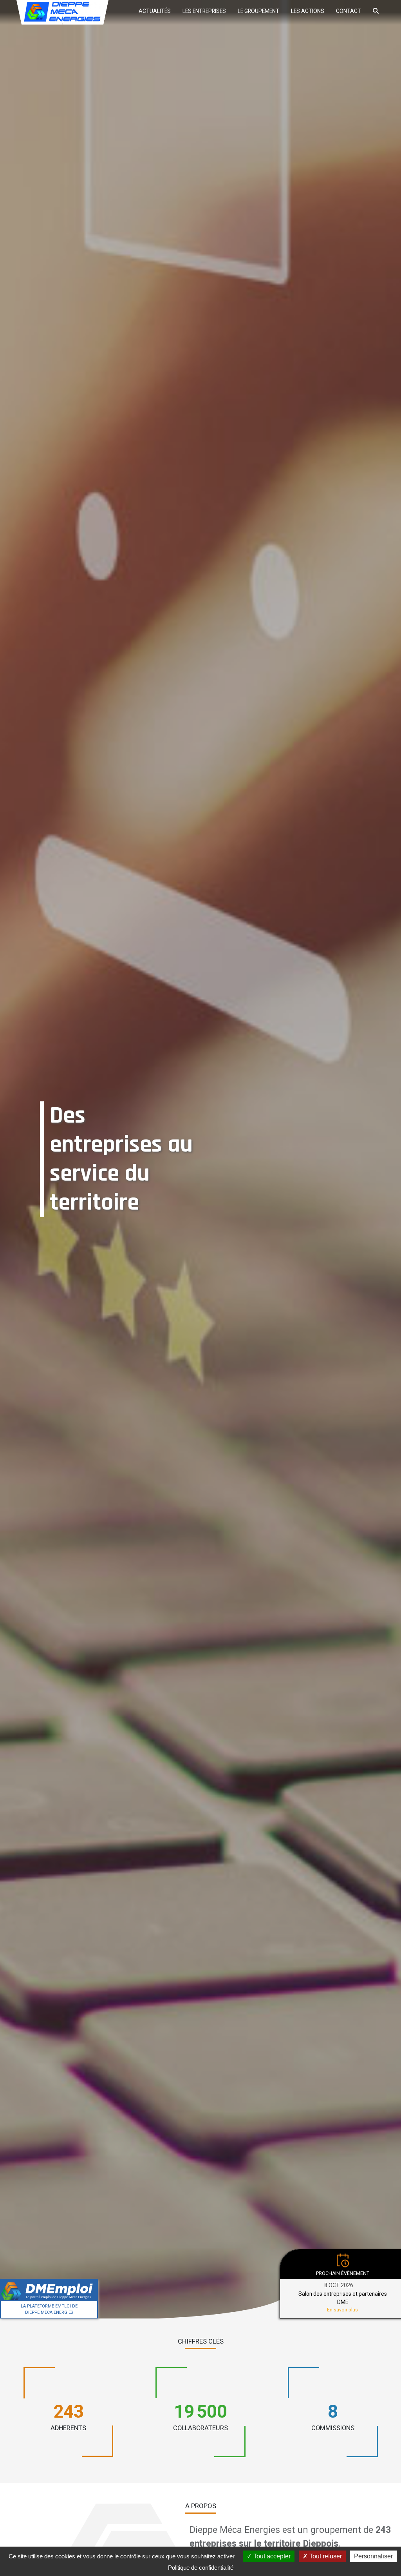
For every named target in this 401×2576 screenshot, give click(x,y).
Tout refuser (325, 2556)
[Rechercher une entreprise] (376, 10)
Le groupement (258, 11)
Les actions (308, 11)
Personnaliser (373, 2556)
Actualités (155, 11)
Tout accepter (271, 2556)
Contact (349, 11)
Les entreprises (204, 11)
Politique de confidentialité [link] (201, 2568)
